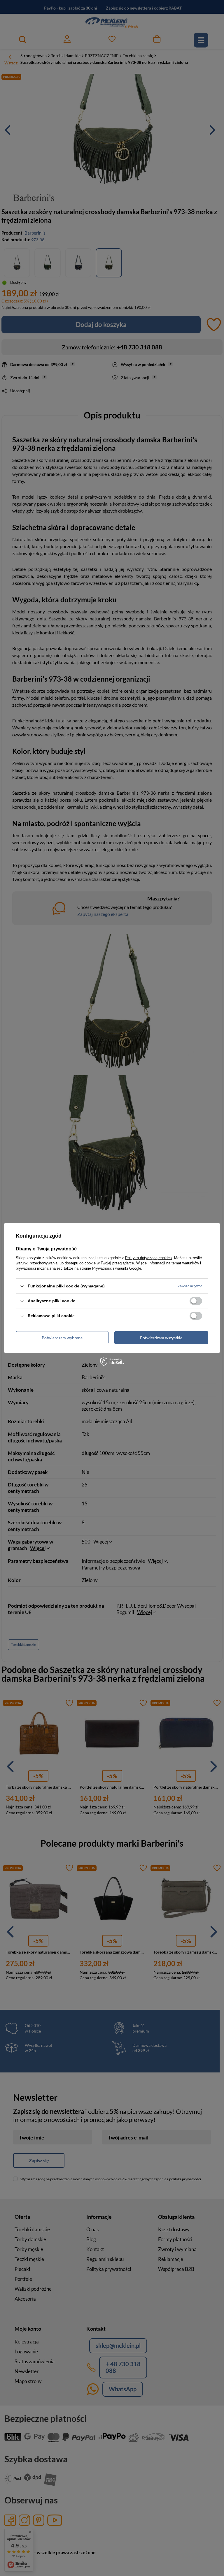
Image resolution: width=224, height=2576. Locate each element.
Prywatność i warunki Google (117, 1268)
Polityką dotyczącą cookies (148, 1258)
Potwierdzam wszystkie (161, 1337)
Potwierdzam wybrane (62, 1337)
